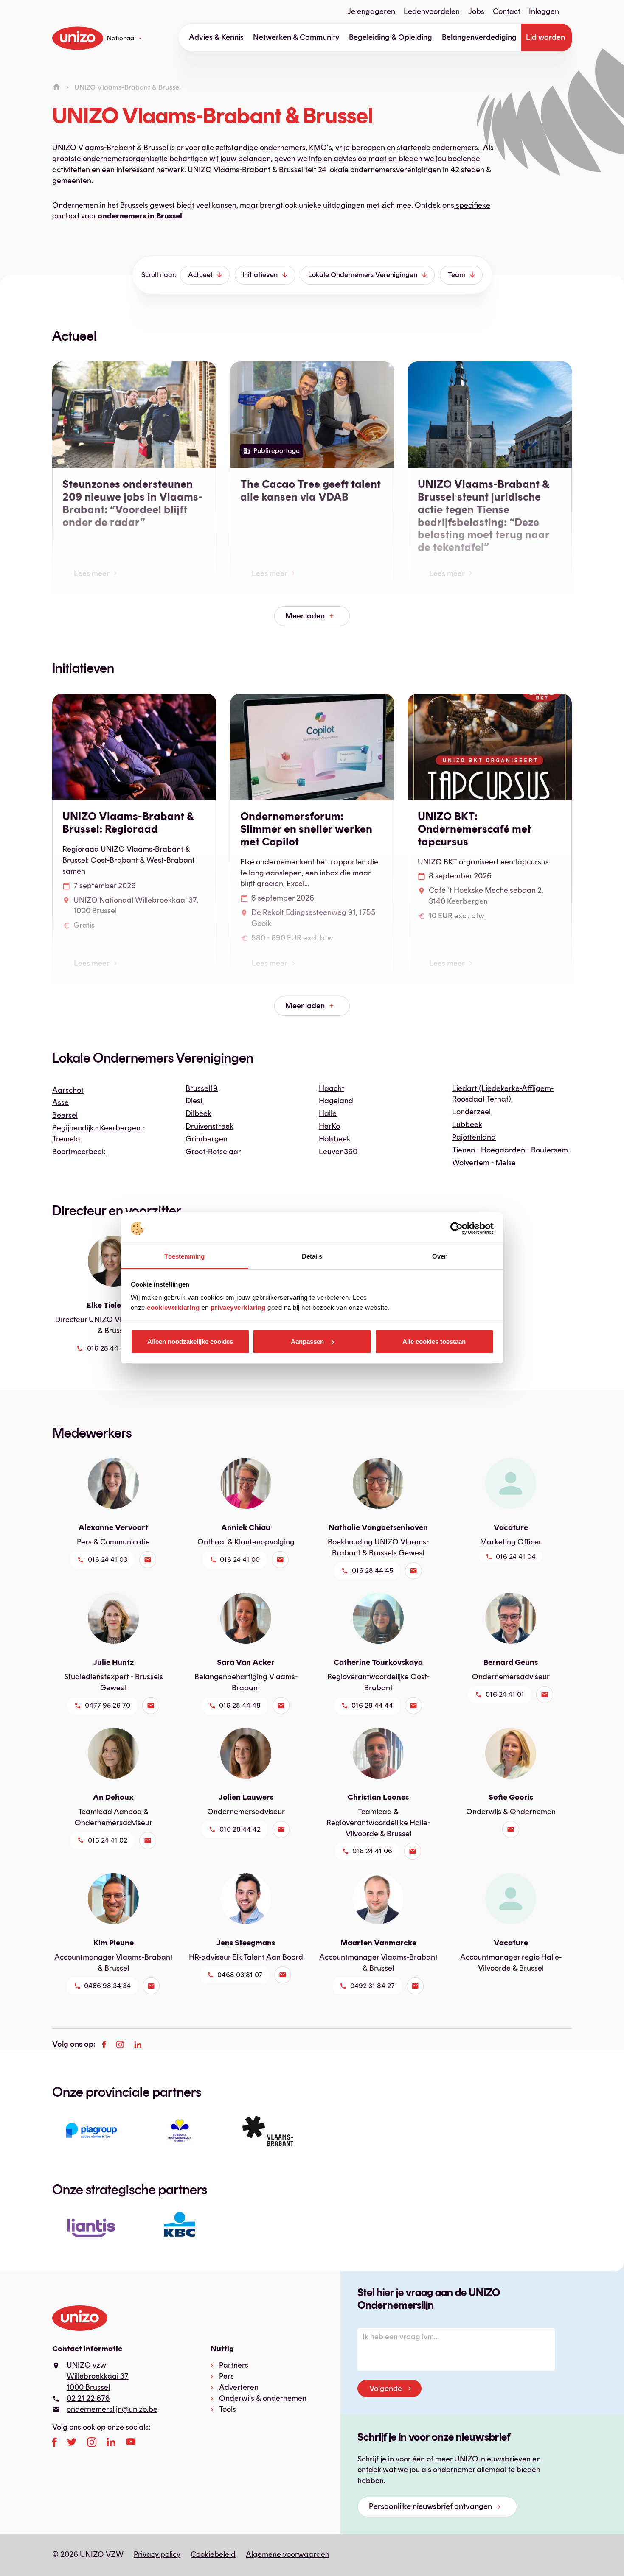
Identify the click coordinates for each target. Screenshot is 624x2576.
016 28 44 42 (240, 1829)
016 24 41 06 (372, 1851)
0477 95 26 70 (108, 1705)
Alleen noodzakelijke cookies (190, 1341)
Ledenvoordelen (432, 11)
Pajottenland (474, 1137)
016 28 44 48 (240, 1705)
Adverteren (239, 2387)
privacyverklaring (238, 1308)
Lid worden (545, 37)
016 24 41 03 (108, 1559)
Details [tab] (312, 1256)
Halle (328, 1113)
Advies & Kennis (216, 37)
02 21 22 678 (88, 2398)
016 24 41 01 (505, 1694)
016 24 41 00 (240, 1559)
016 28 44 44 (372, 1705)
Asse (60, 1102)
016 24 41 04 (516, 1557)
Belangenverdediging (479, 37)
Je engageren (371, 11)
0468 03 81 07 (240, 1975)
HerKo (329, 1126)
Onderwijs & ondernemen (263, 2398)
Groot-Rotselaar (213, 1152)
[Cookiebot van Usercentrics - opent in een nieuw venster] (457, 1228)
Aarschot (68, 1090)
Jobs (476, 11)
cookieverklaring (173, 1308)
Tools (228, 2409)
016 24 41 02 (108, 1840)
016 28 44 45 (372, 1570)
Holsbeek (335, 1139)
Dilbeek (198, 1113)
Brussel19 (202, 1088)
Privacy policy (157, 2554)
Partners (234, 2365)
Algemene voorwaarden (288, 2554)
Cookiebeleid (213, 2554)
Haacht (332, 1088)
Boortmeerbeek (79, 1152)
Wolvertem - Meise (484, 1163)
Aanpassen (307, 1341)
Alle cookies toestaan (434, 1341)
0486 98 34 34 (107, 1986)
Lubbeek (467, 1124)
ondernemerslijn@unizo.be (112, 2409)
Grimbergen (207, 1139)
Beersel (65, 1115)
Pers (226, 2376)
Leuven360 (338, 1152)
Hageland (336, 1101)
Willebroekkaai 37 (98, 2376)
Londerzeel (471, 1112)
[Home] (56, 87)
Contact (507, 11)
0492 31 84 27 (372, 1986)
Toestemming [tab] (184, 1256)
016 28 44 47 (108, 1348)
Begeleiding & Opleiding (391, 37)
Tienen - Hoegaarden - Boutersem (510, 1150)
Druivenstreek (209, 1126)
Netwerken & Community (296, 37)
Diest (194, 1101)
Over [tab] (439, 1256)
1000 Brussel (88, 2387)
